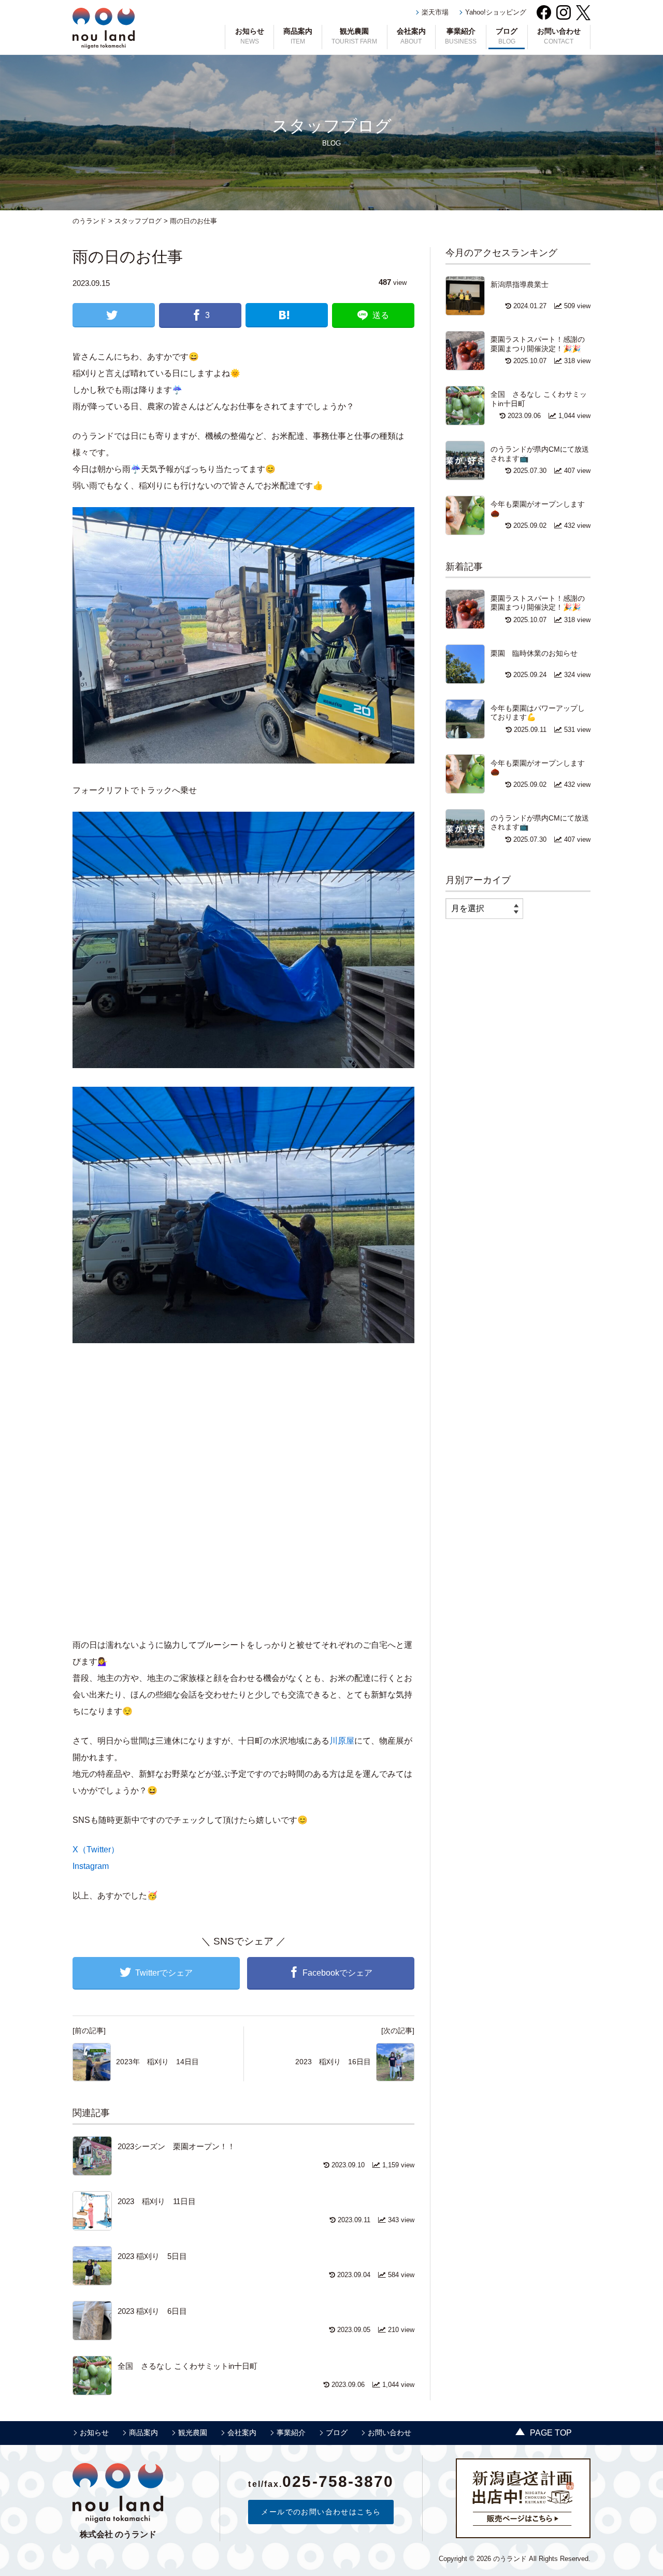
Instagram (91, 1866)
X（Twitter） (96, 1850)
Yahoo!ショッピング (496, 12)
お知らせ (250, 36)
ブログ (507, 36)
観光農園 (354, 36)
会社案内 (411, 36)
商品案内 (298, 36)
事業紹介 (461, 36)
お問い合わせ (559, 36)
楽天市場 (435, 12)
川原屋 (342, 1741)
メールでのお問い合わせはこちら (321, 2512)
